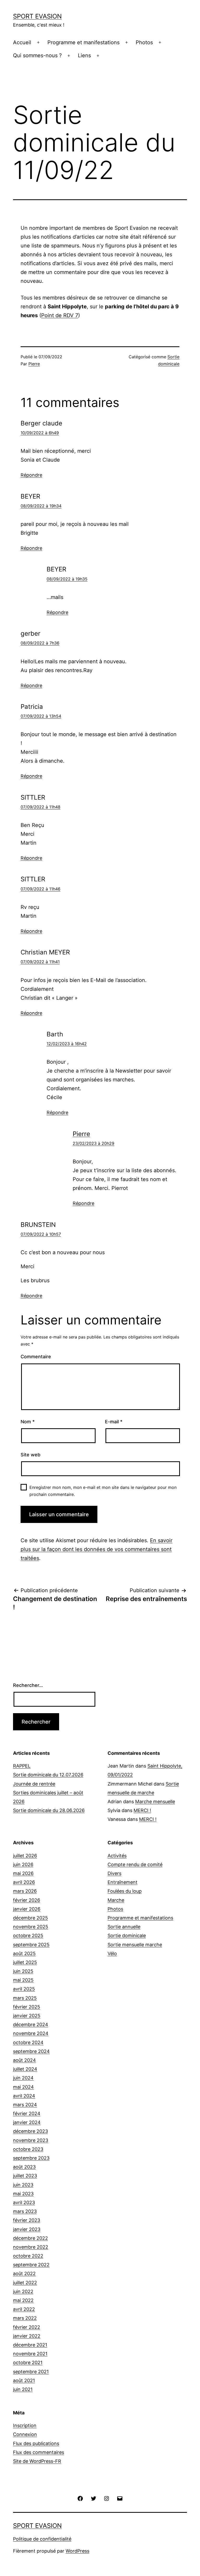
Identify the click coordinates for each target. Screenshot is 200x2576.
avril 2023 (24, 2202)
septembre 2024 (31, 2051)
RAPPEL (22, 1766)
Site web (30, 1455)
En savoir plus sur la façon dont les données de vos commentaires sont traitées (96, 1549)
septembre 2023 (31, 2158)
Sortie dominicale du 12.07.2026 (48, 1775)
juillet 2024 (25, 2069)
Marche (116, 1900)
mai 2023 (23, 2194)
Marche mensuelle (155, 1802)
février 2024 (27, 2113)
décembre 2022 (30, 2238)
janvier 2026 (27, 1909)
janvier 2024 (27, 2122)
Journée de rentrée (34, 1784)
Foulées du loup (125, 1891)
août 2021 (24, 2380)
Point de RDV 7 (60, 315)
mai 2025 (23, 1980)
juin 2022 (23, 2291)
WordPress (77, 2551)
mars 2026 (25, 1891)
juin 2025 (23, 1971)
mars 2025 (25, 1998)
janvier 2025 (27, 2016)
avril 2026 (24, 1882)
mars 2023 (25, 2211)
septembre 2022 (31, 2265)
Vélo (112, 1953)
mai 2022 (23, 2300)
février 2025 (27, 2007)
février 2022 (27, 2327)
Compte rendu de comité (135, 1864)
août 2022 (24, 2274)
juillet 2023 (25, 2176)
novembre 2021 (30, 2354)
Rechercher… (28, 1685)
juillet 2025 (25, 1962)
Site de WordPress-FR (37, 2461)
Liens (84, 55)
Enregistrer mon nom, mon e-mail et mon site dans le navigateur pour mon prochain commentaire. (103, 1491)
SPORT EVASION (37, 16)
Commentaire (36, 1357)
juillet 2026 (25, 1856)
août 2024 (24, 2060)
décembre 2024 (31, 2025)
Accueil (22, 42)
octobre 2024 (28, 2042)
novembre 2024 (31, 2033)
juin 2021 (23, 2389)
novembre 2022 (31, 2247)
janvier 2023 (27, 2229)
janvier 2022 (27, 2336)
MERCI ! (142, 1810)
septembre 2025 (31, 1945)
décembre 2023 (30, 2131)
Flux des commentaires (39, 2452)
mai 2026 (23, 1873)
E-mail (114, 1422)
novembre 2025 (31, 1927)
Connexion (25, 2434)
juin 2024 (23, 2078)
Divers (114, 1873)
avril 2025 (24, 1989)
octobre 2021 (28, 2363)
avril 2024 (24, 2096)
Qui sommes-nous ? (37, 55)
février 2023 (27, 2220)
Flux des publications (36, 2443)
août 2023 (24, 2167)
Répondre (31, 475)
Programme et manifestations (83, 42)
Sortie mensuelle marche (135, 1945)
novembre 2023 (31, 2140)
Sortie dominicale (127, 1936)
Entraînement (123, 1882)
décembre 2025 (30, 1918)
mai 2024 (23, 2087)
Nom (28, 1422)
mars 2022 (25, 2318)
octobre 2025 (28, 1936)
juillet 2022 (25, 2283)
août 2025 (24, 1953)
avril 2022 (24, 2309)
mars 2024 (25, 2105)
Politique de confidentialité (42, 2539)
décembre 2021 (30, 2345)
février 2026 (27, 1900)
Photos (144, 42)
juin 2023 (23, 2185)
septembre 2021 (31, 2372)
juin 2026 (23, 1864)
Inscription (25, 2425)
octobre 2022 (28, 2256)
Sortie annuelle (124, 1927)
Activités (117, 1856)
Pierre (34, 364)
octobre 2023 (28, 2149)
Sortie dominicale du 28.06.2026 (49, 1810)
